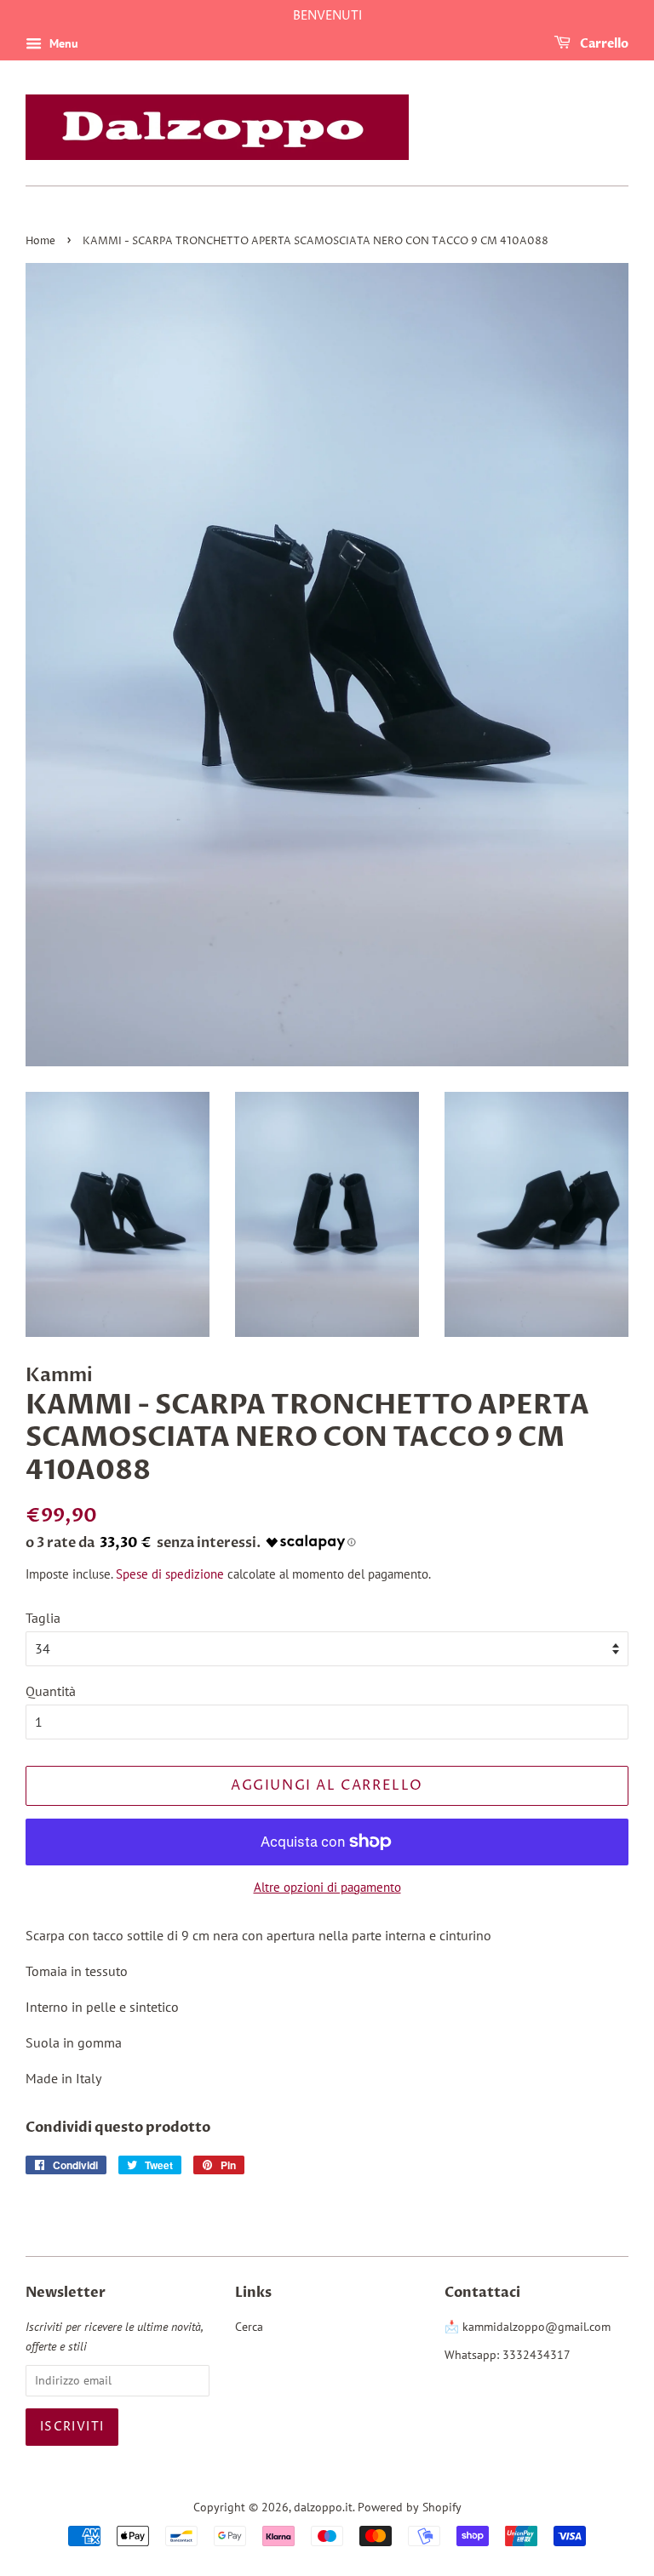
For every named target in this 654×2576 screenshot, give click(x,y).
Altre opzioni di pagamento (327, 1887)
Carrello (603, 44)
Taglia (43, 1618)
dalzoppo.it (323, 2507)
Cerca (249, 2327)
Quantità (51, 1691)
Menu (62, 43)
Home (40, 241)
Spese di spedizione (170, 1574)
